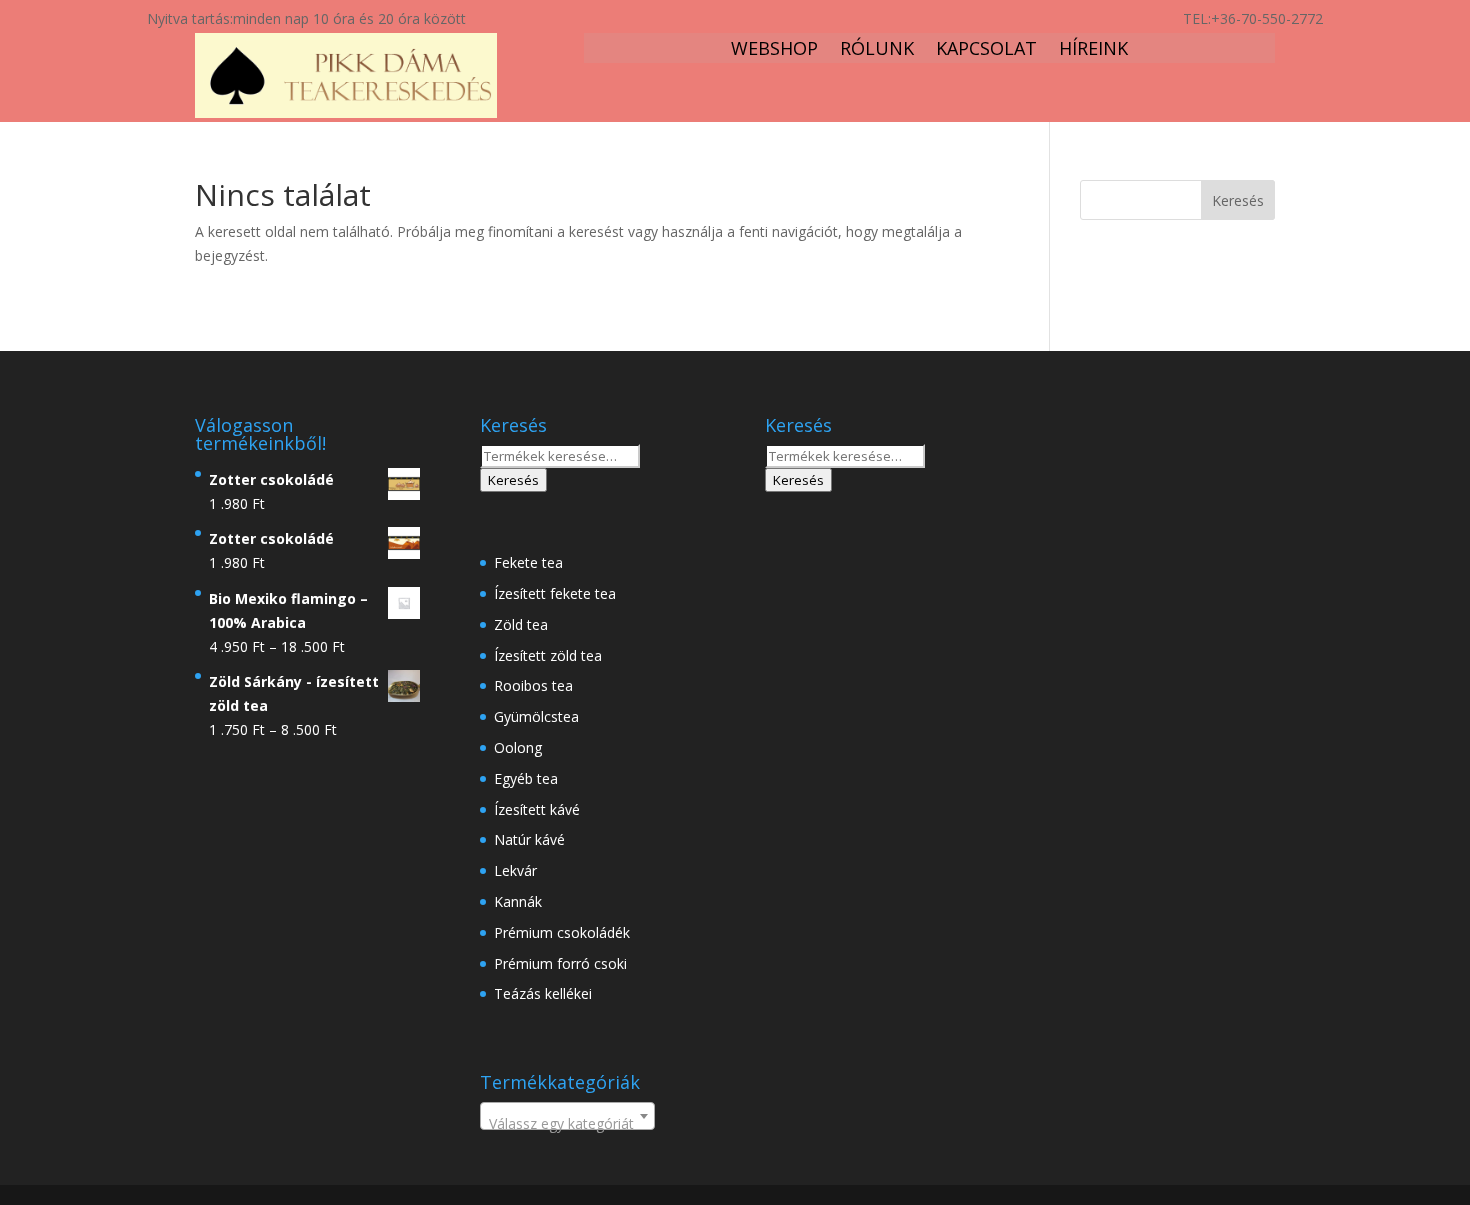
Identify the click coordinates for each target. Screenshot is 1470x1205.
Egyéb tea (526, 778)
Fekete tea (528, 562)
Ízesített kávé (537, 809)
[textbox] (567, 1124)
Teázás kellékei (543, 993)
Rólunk (877, 50)
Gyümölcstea (536, 716)
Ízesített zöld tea (548, 655)
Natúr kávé (529, 839)
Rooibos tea (533, 685)
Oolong (518, 747)
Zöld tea (521, 624)
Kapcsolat (986, 50)
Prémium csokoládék (562, 932)
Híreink (1093, 50)
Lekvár (515, 870)
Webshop (774, 50)
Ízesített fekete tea (555, 593)
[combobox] (567, 1116)
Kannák (518, 901)
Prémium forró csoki (560, 963)
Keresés (513, 480)
